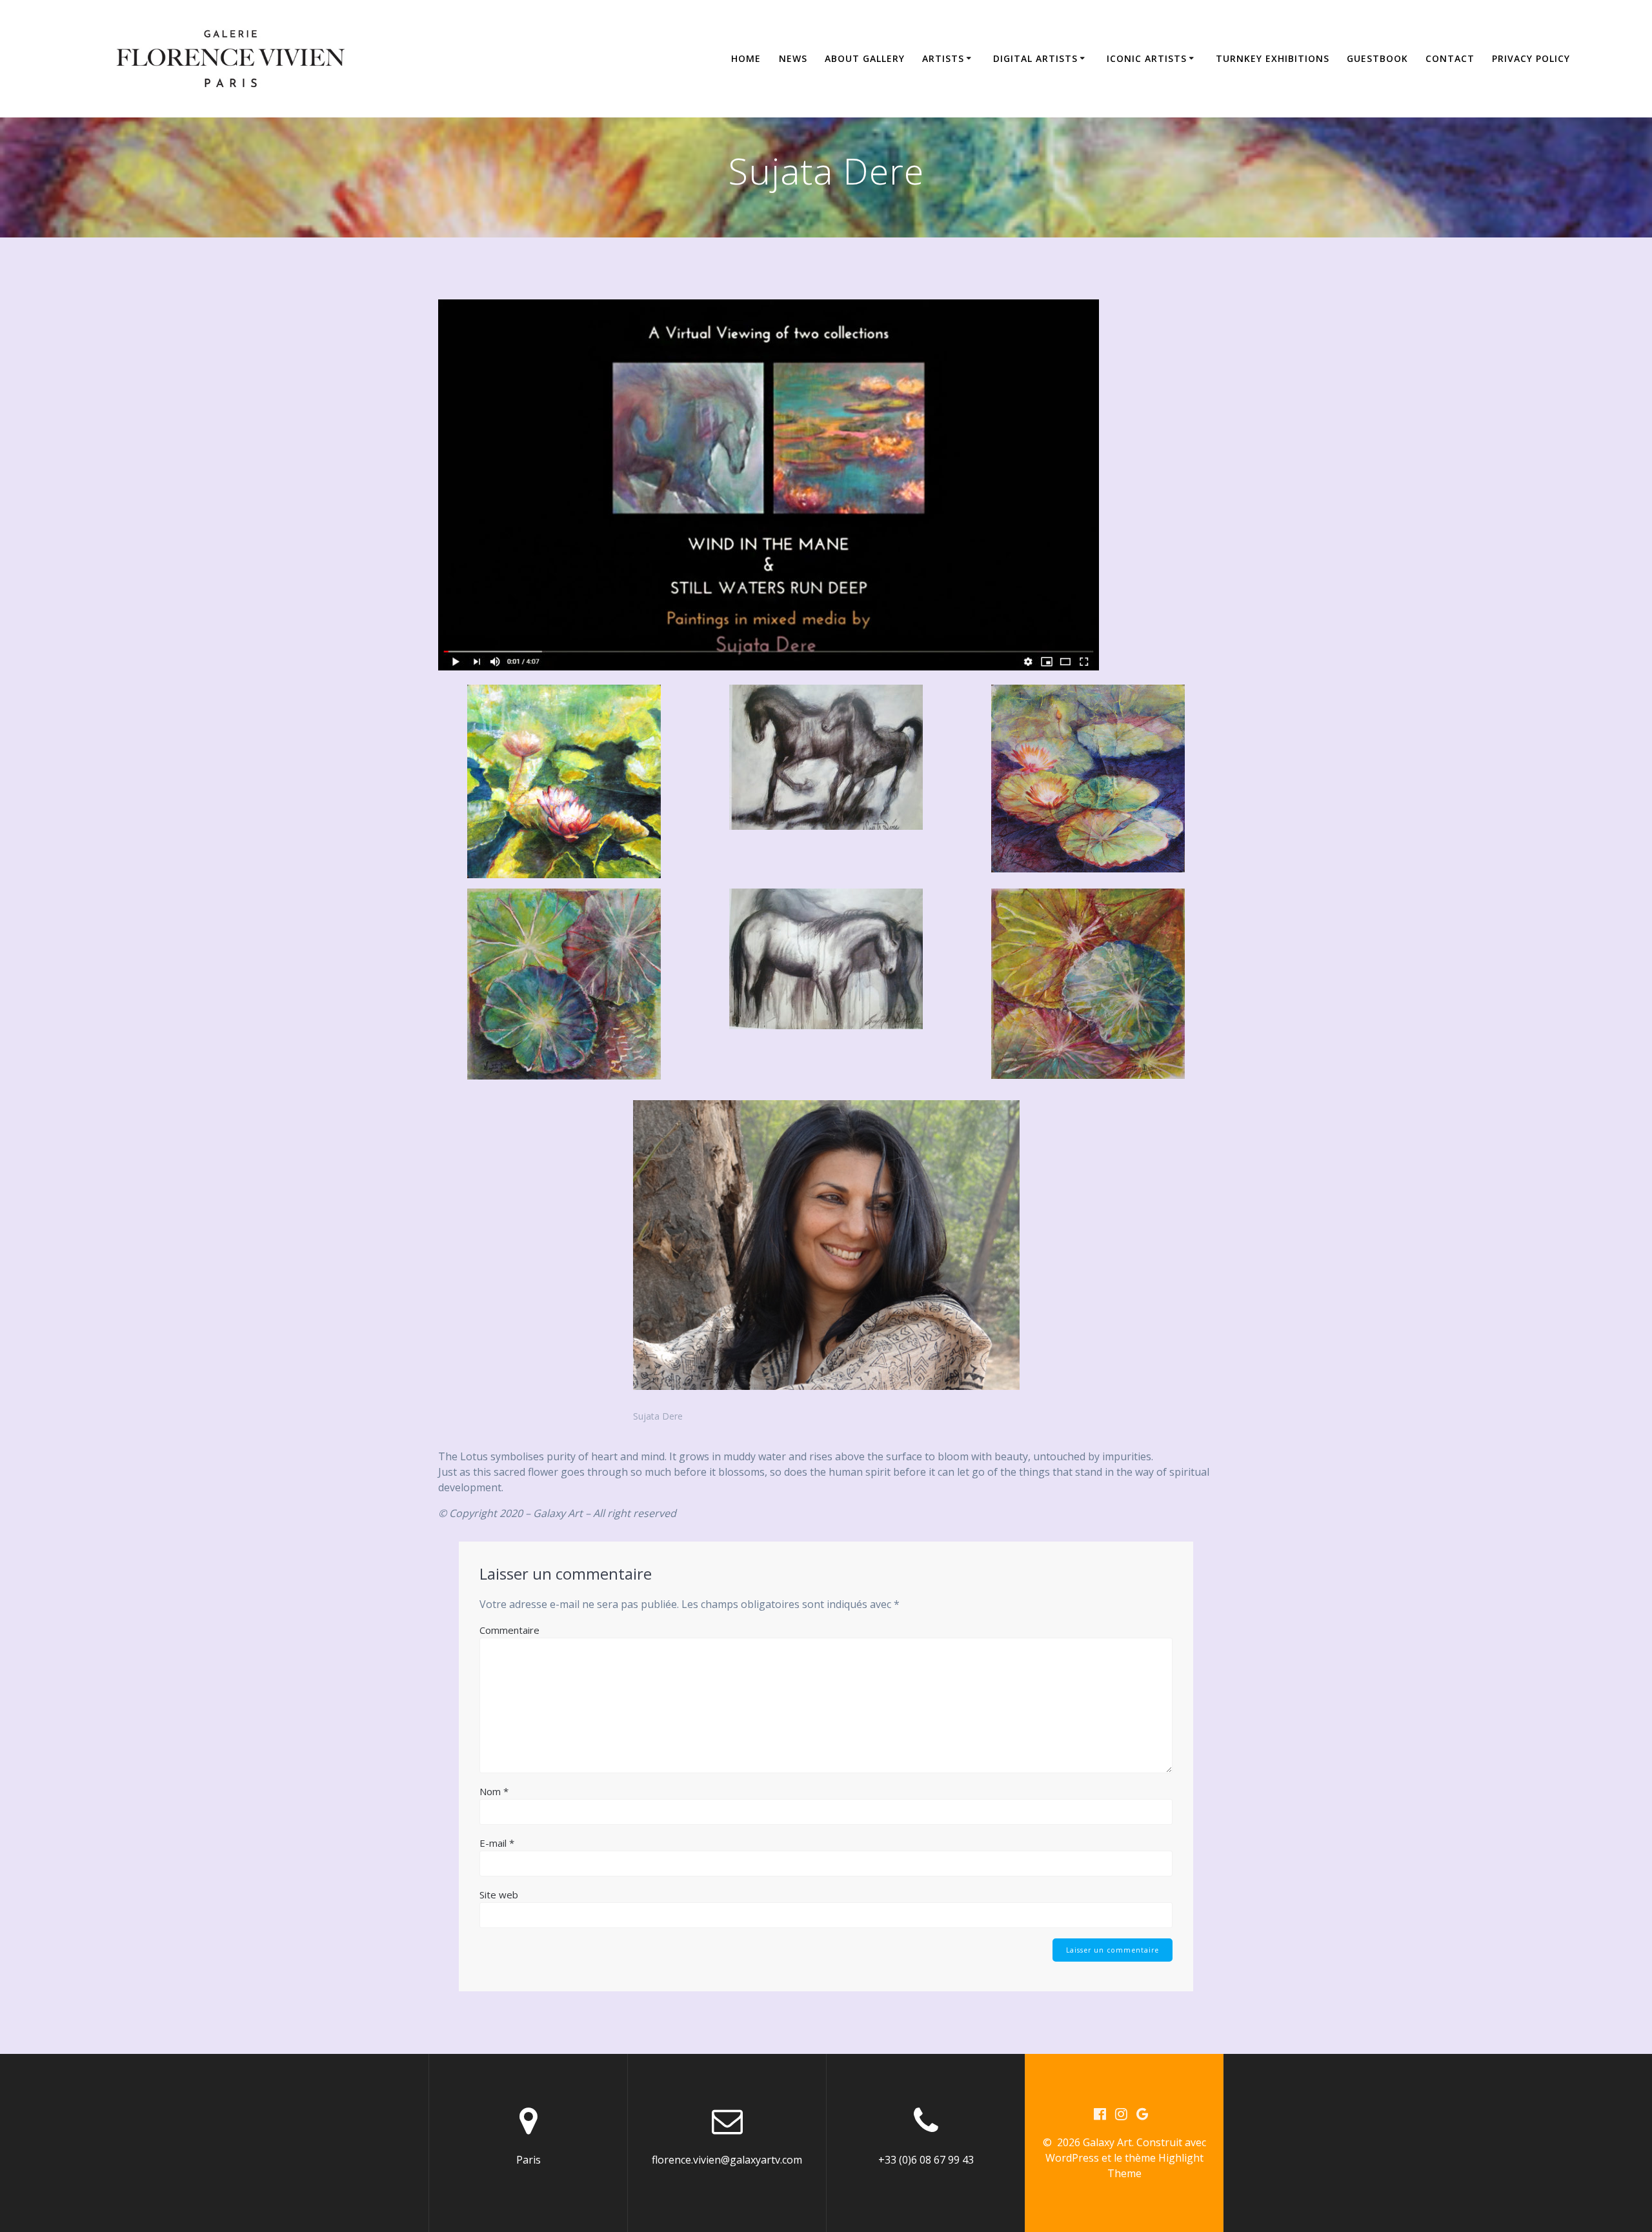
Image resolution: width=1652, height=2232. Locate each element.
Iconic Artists (1147, 58)
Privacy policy (1531, 58)
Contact (1450, 58)
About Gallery (865, 58)
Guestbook (1377, 58)
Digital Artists (1035, 58)
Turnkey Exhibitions (1273, 58)
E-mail (497, 1843)
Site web (499, 1895)
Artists (943, 58)
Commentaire (509, 1630)
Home (746, 58)
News (793, 58)
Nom (494, 1791)
